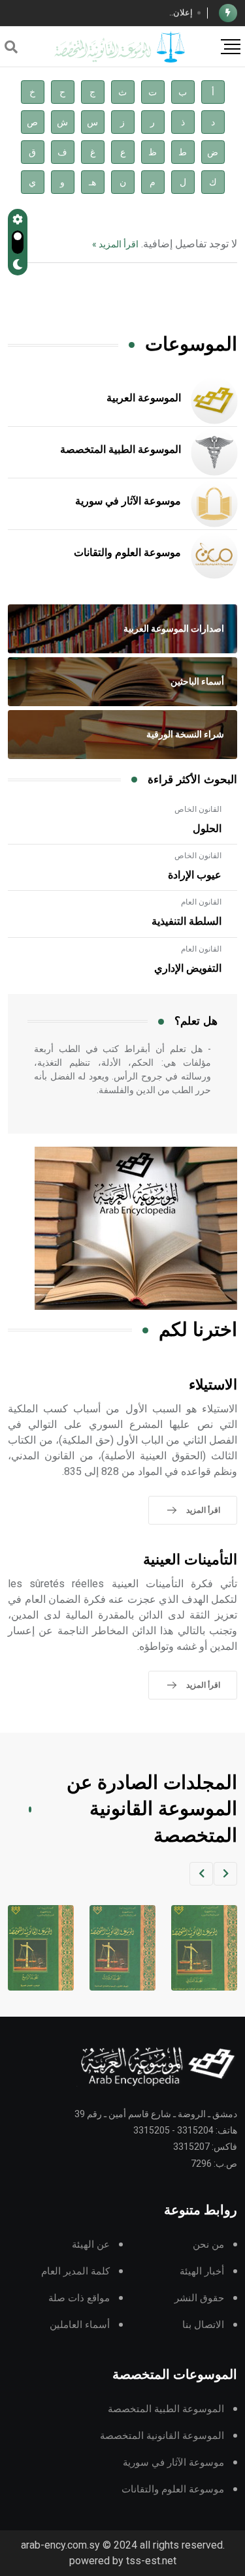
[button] (225, 1874)
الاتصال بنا (203, 2325)
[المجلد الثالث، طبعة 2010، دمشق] (200, 1948)
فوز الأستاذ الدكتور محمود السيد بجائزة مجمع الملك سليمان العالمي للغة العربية (103, 14)
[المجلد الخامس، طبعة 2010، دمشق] (37, 1948)
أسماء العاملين (80, 2325)
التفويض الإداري (188, 969)
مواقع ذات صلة (79, 2298)
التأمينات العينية (190, 1560)
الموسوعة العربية (144, 398)
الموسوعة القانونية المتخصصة (162, 2436)
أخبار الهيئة (202, 2272)
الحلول (207, 829)
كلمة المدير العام (75, 2272)
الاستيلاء (213, 1385)
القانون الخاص (198, 809)
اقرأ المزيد (203, 1510)
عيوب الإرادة (195, 875)
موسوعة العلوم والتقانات (127, 553)
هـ (92, 182)
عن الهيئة (91, 2245)
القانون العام (201, 902)
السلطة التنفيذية (187, 922)
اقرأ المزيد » (115, 244)
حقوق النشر (199, 2298)
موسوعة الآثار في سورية (128, 501)
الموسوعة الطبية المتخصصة (121, 450)
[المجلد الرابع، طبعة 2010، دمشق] (119, 1948)
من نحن (208, 2245)
